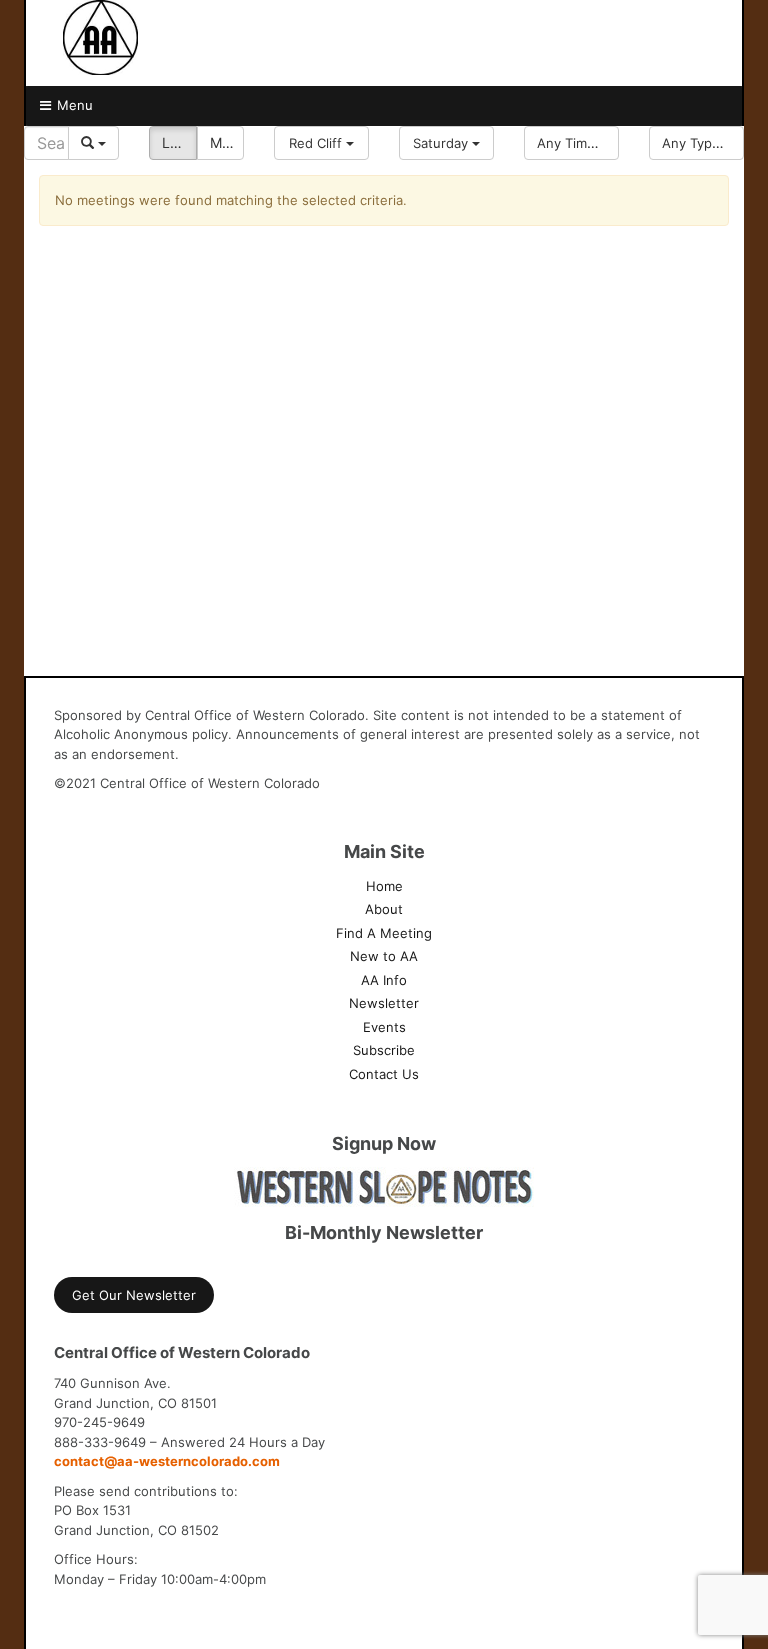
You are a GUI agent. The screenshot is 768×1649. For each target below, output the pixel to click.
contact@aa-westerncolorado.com (167, 1461)
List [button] (173, 142)
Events (384, 1027)
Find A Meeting (384, 933)
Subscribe (384, 1050)
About (384, 909)
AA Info (384, 980)
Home (384, 886)
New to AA (384, 956)
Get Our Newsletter (134, 1295)
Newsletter (384, 1003)
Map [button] (224, 142)
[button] (321, 143)
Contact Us (384, 1074)
